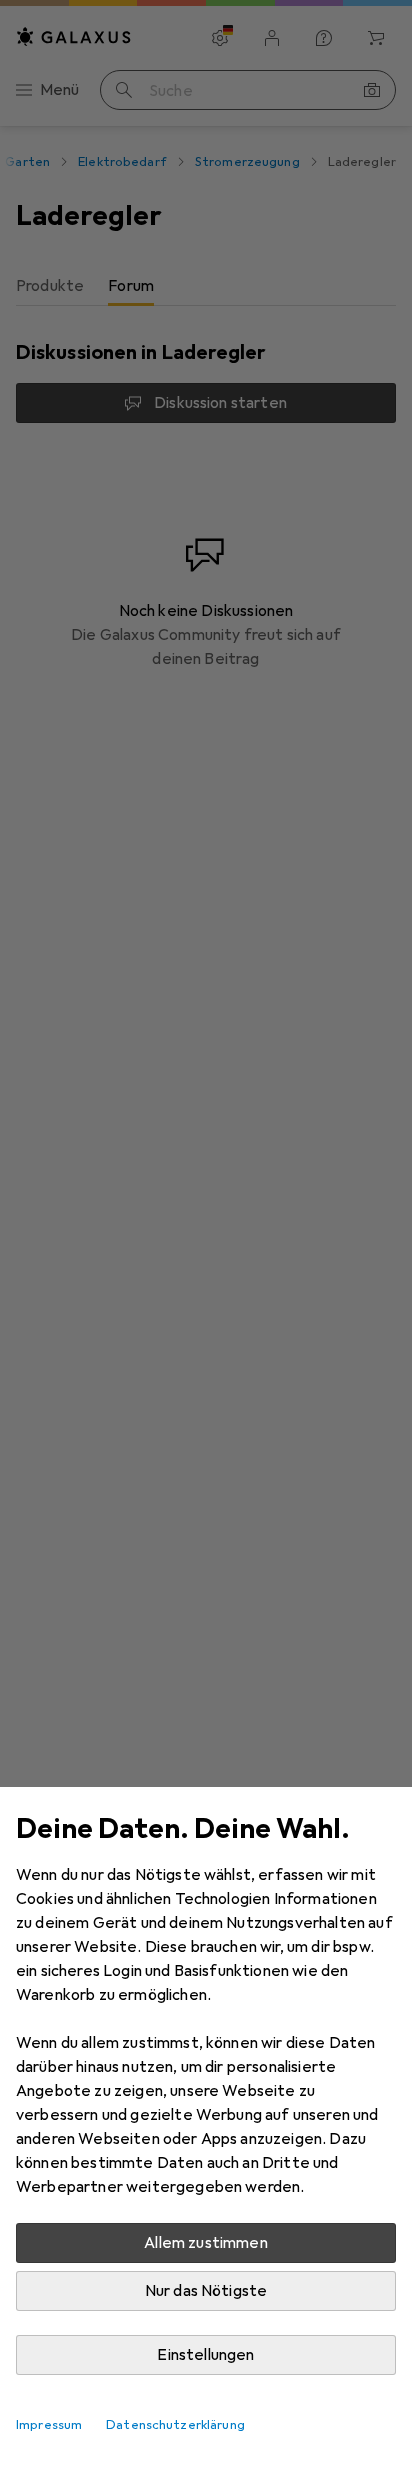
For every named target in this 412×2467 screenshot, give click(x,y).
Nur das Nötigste (206, 2291)
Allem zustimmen (205, 2243)
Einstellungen (205, 2355)
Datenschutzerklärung (175, 2425)
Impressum (49, 2425)
